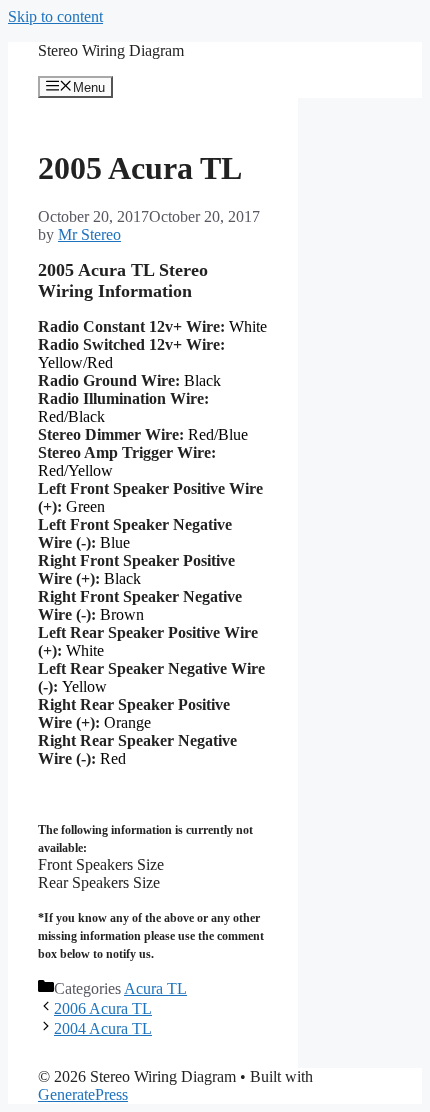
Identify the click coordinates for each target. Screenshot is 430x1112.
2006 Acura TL (103, 1008)
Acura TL (155, 988)
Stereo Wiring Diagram (111, 50)
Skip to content (55, 16)
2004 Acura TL (103, 1028)
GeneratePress (83, 1094)
